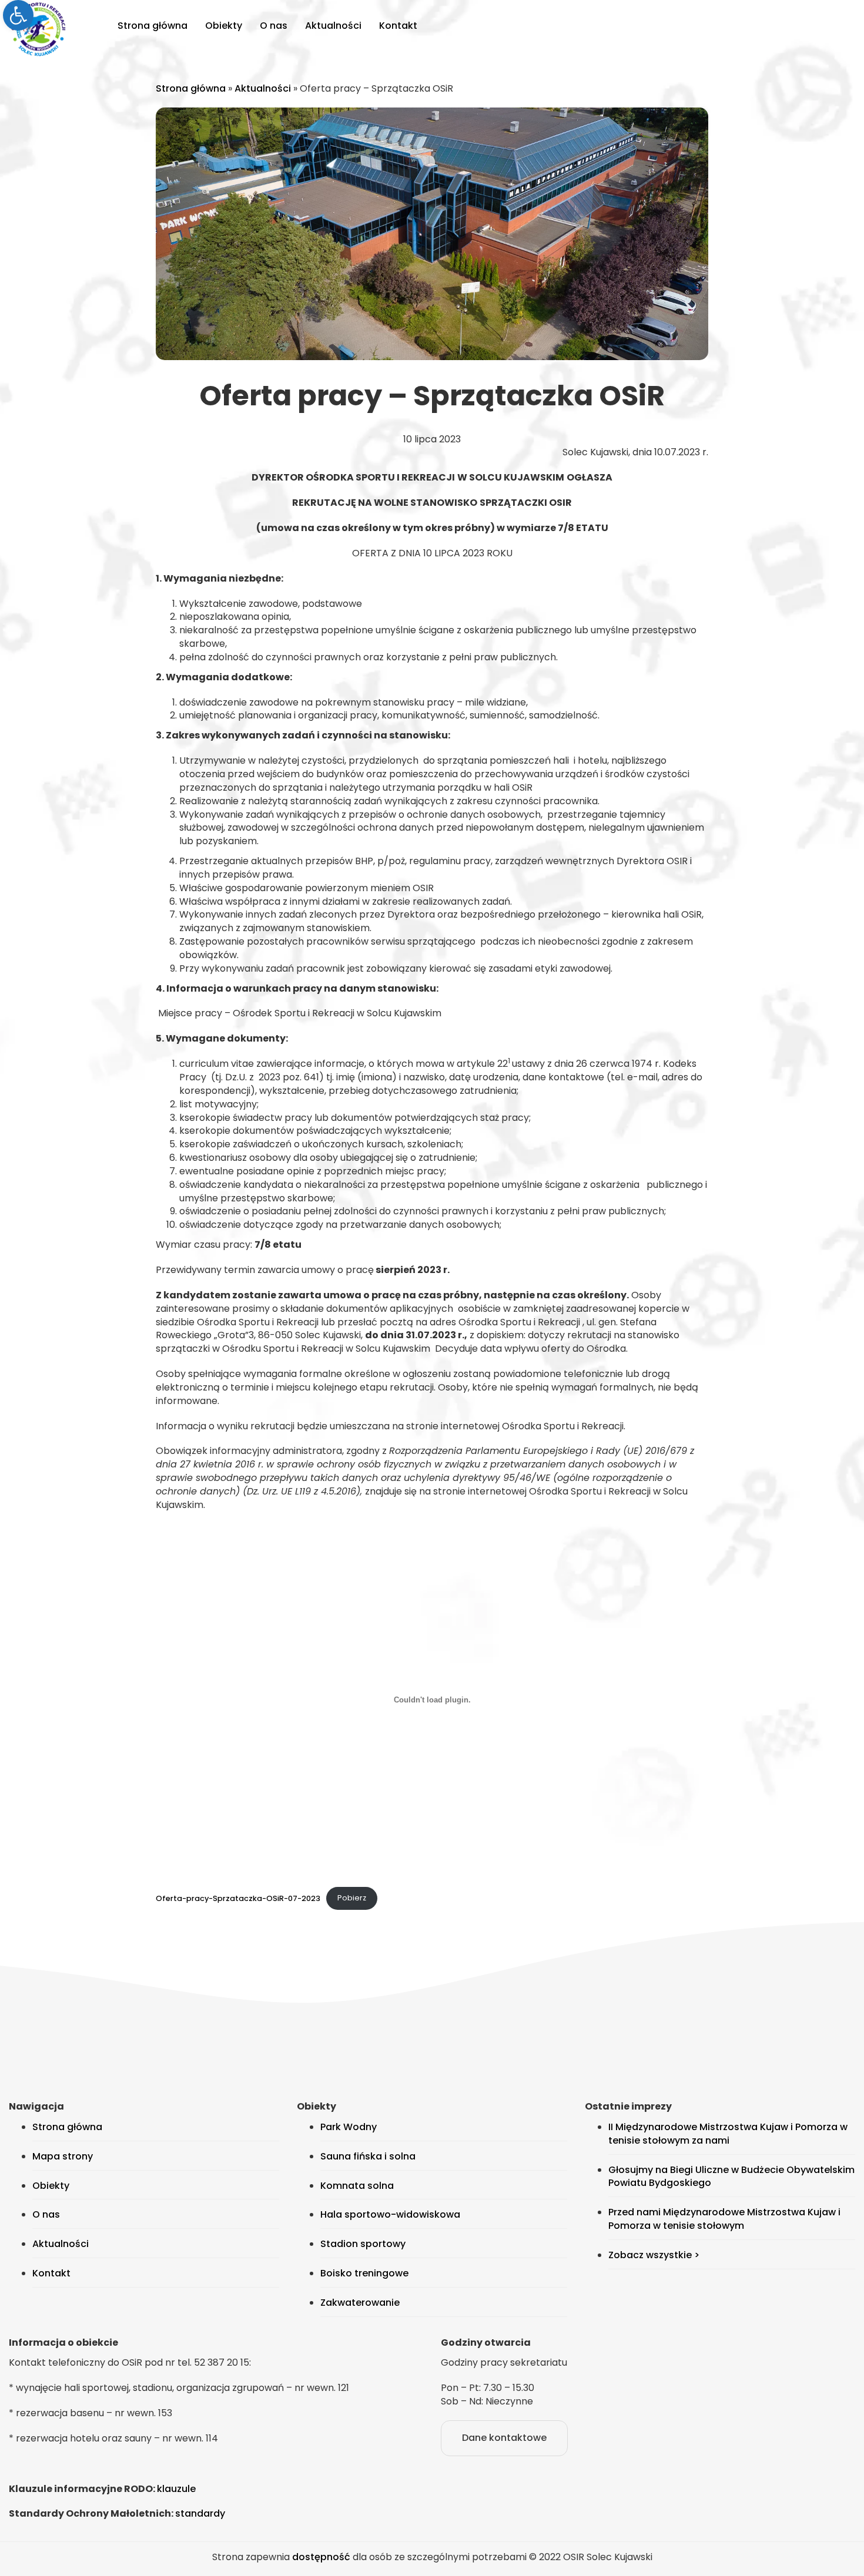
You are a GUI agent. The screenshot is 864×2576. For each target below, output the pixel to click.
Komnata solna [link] (357, 2186)
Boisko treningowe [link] (364, 2273)
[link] (18, 15)
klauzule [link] (176, 2489)
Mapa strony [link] (63, 2156)
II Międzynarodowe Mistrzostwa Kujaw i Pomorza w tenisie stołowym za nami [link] (728, 2134)
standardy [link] (200, 2513)
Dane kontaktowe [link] (504, 2438)
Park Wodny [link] (349, 2127)
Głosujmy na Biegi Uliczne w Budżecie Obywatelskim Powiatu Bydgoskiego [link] (731, 2177)
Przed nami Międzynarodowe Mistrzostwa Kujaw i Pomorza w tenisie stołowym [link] (724, 2219)
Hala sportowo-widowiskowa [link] (390, 2214)
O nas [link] (274, 26)
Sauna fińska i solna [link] (368, 2156)
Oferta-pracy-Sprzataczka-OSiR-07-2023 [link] (238, 1898)
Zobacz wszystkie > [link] (654, 2255)
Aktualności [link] (333, 26)
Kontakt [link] (398, 26)
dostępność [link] (321, 2557)
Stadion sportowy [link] (363, 2244)
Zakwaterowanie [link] (360, 2303)
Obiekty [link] (224, 26)
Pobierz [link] (352, 1898)
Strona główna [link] (153, 26)
